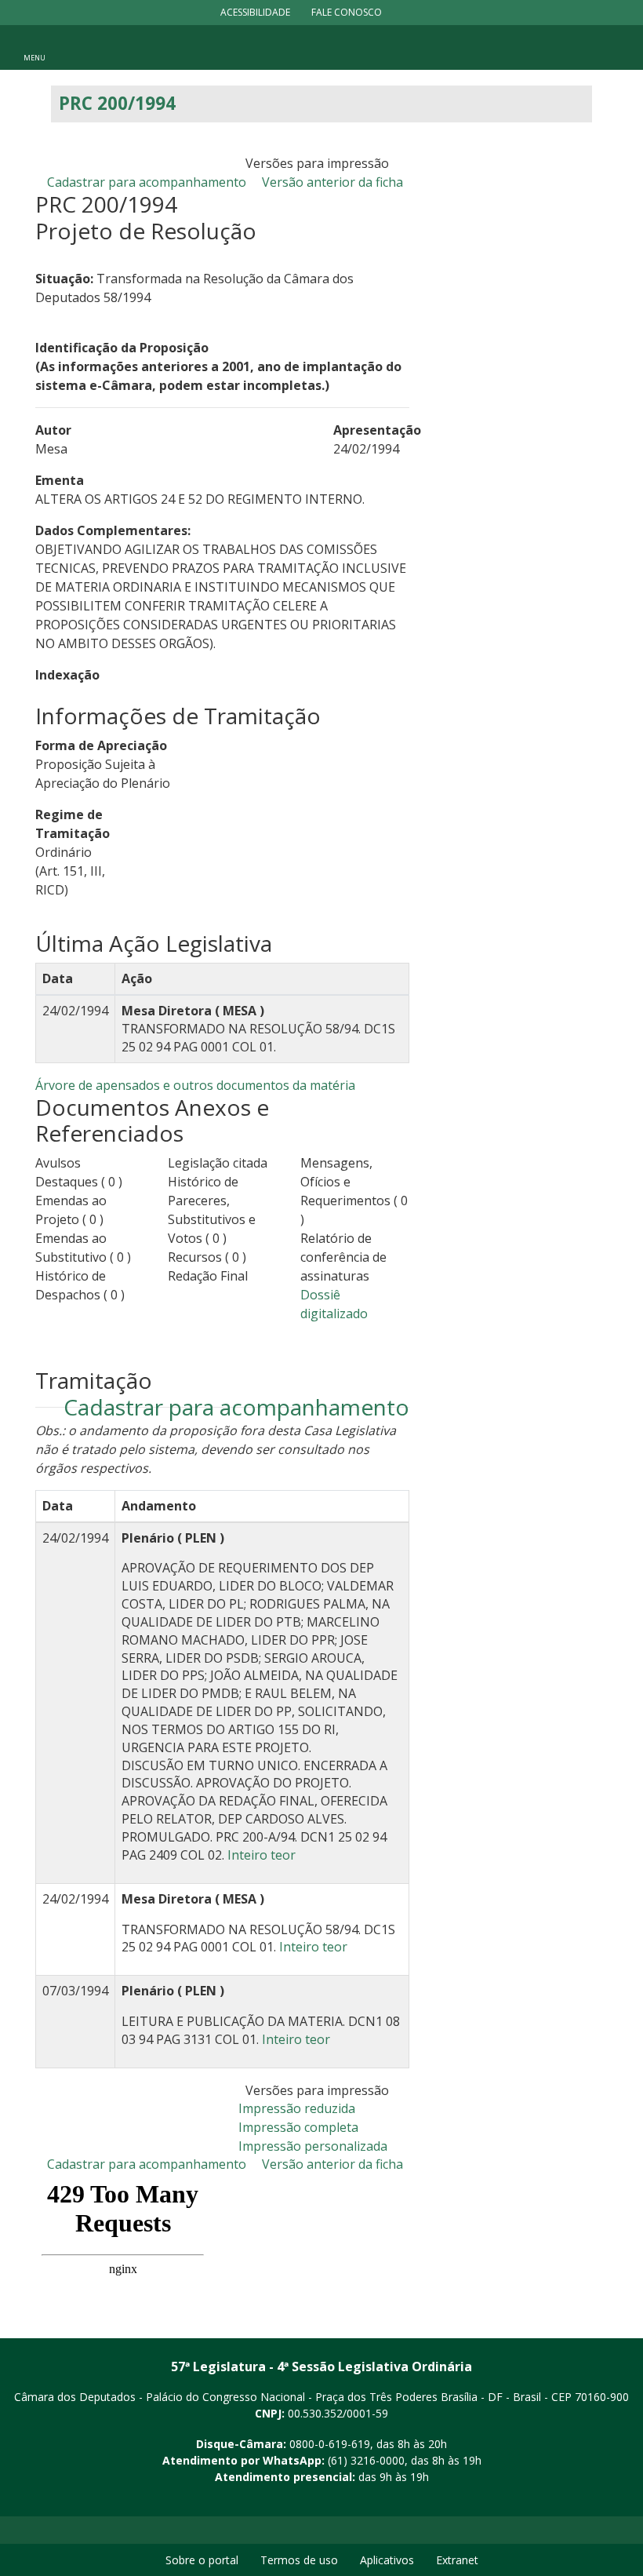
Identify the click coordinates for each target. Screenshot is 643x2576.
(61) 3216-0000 (366, 2460)
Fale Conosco (347, 12)
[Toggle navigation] (35, 47)
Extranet (457, 2560)
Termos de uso (299, 2560)
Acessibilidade (255, 12)
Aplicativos (387, 2560)
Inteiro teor (262, 1855)
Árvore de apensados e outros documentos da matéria (195, 1085)
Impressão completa (298, 2127)
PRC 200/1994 (117, 103)
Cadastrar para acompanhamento (150, 182)
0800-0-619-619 (330, 2444)
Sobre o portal (202, 2560)
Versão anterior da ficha (332, 182)
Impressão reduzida (297, 2108)
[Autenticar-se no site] (627, 2503)
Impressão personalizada (313, 2146)
